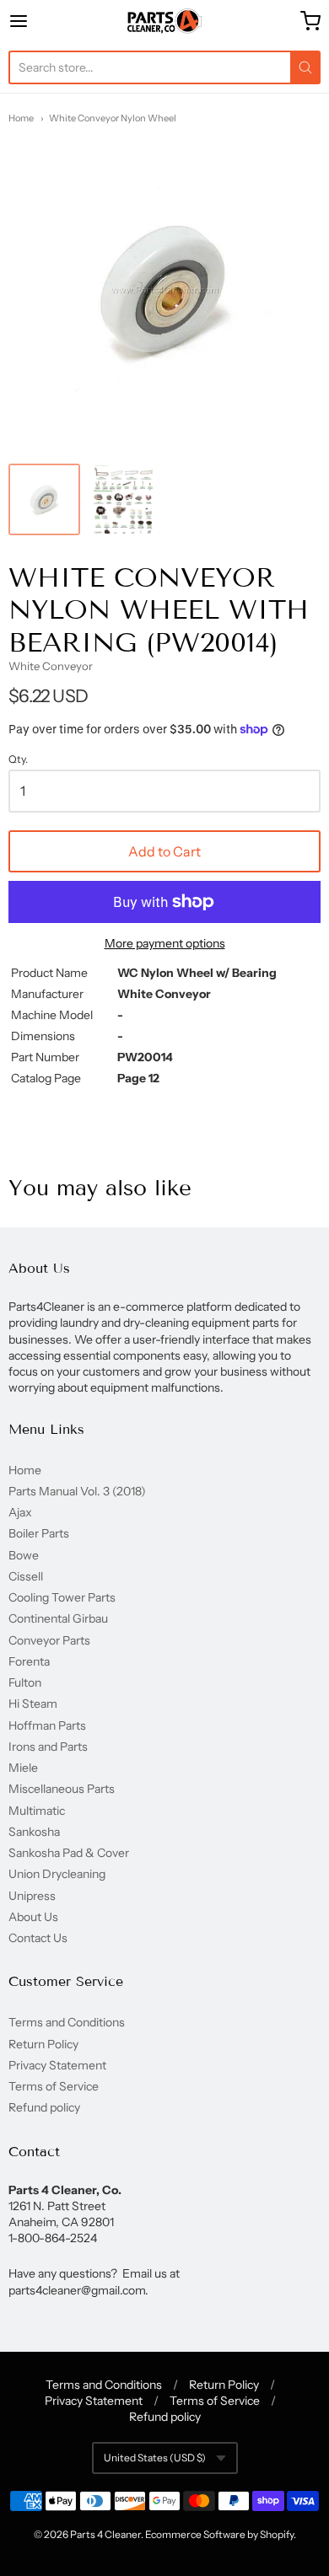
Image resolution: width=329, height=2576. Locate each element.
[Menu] (40, 21)
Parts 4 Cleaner (105, 2534)
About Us (33, 1917)
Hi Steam (33, 1704)
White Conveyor (51, 666)
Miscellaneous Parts (62, 1789)
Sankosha (34, 1832)
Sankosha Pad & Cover (69, 1853)
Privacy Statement (57, 2065)
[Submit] (305, 67)
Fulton (25, 1682)
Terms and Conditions (67, 2022)
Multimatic (37, 1811)
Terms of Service (54, 2086)
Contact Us (38, 1938)
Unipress (32, 1896)
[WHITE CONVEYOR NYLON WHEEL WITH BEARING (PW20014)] (44, 499)
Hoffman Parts (47, 1725)
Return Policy (43, 2044)
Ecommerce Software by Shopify (219, 2534)
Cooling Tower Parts (62, 1597)
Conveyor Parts (49, 1640)
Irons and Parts (48, 1747)
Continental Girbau (58, 1618)
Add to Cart (164, 851)
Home (21, 118)
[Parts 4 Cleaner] (164, 21)
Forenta (29, 1661)
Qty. (18, 759)
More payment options (165, 943)
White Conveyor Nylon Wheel (113, 118)
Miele (23, 1768)
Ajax (20, 1512)
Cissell (26, 1576)
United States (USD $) (155, 2458)
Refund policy (44, 2107)
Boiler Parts (39, 1533)
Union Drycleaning (57, 1874)
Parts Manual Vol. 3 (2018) (77, 1491)
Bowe (24, 1555)
